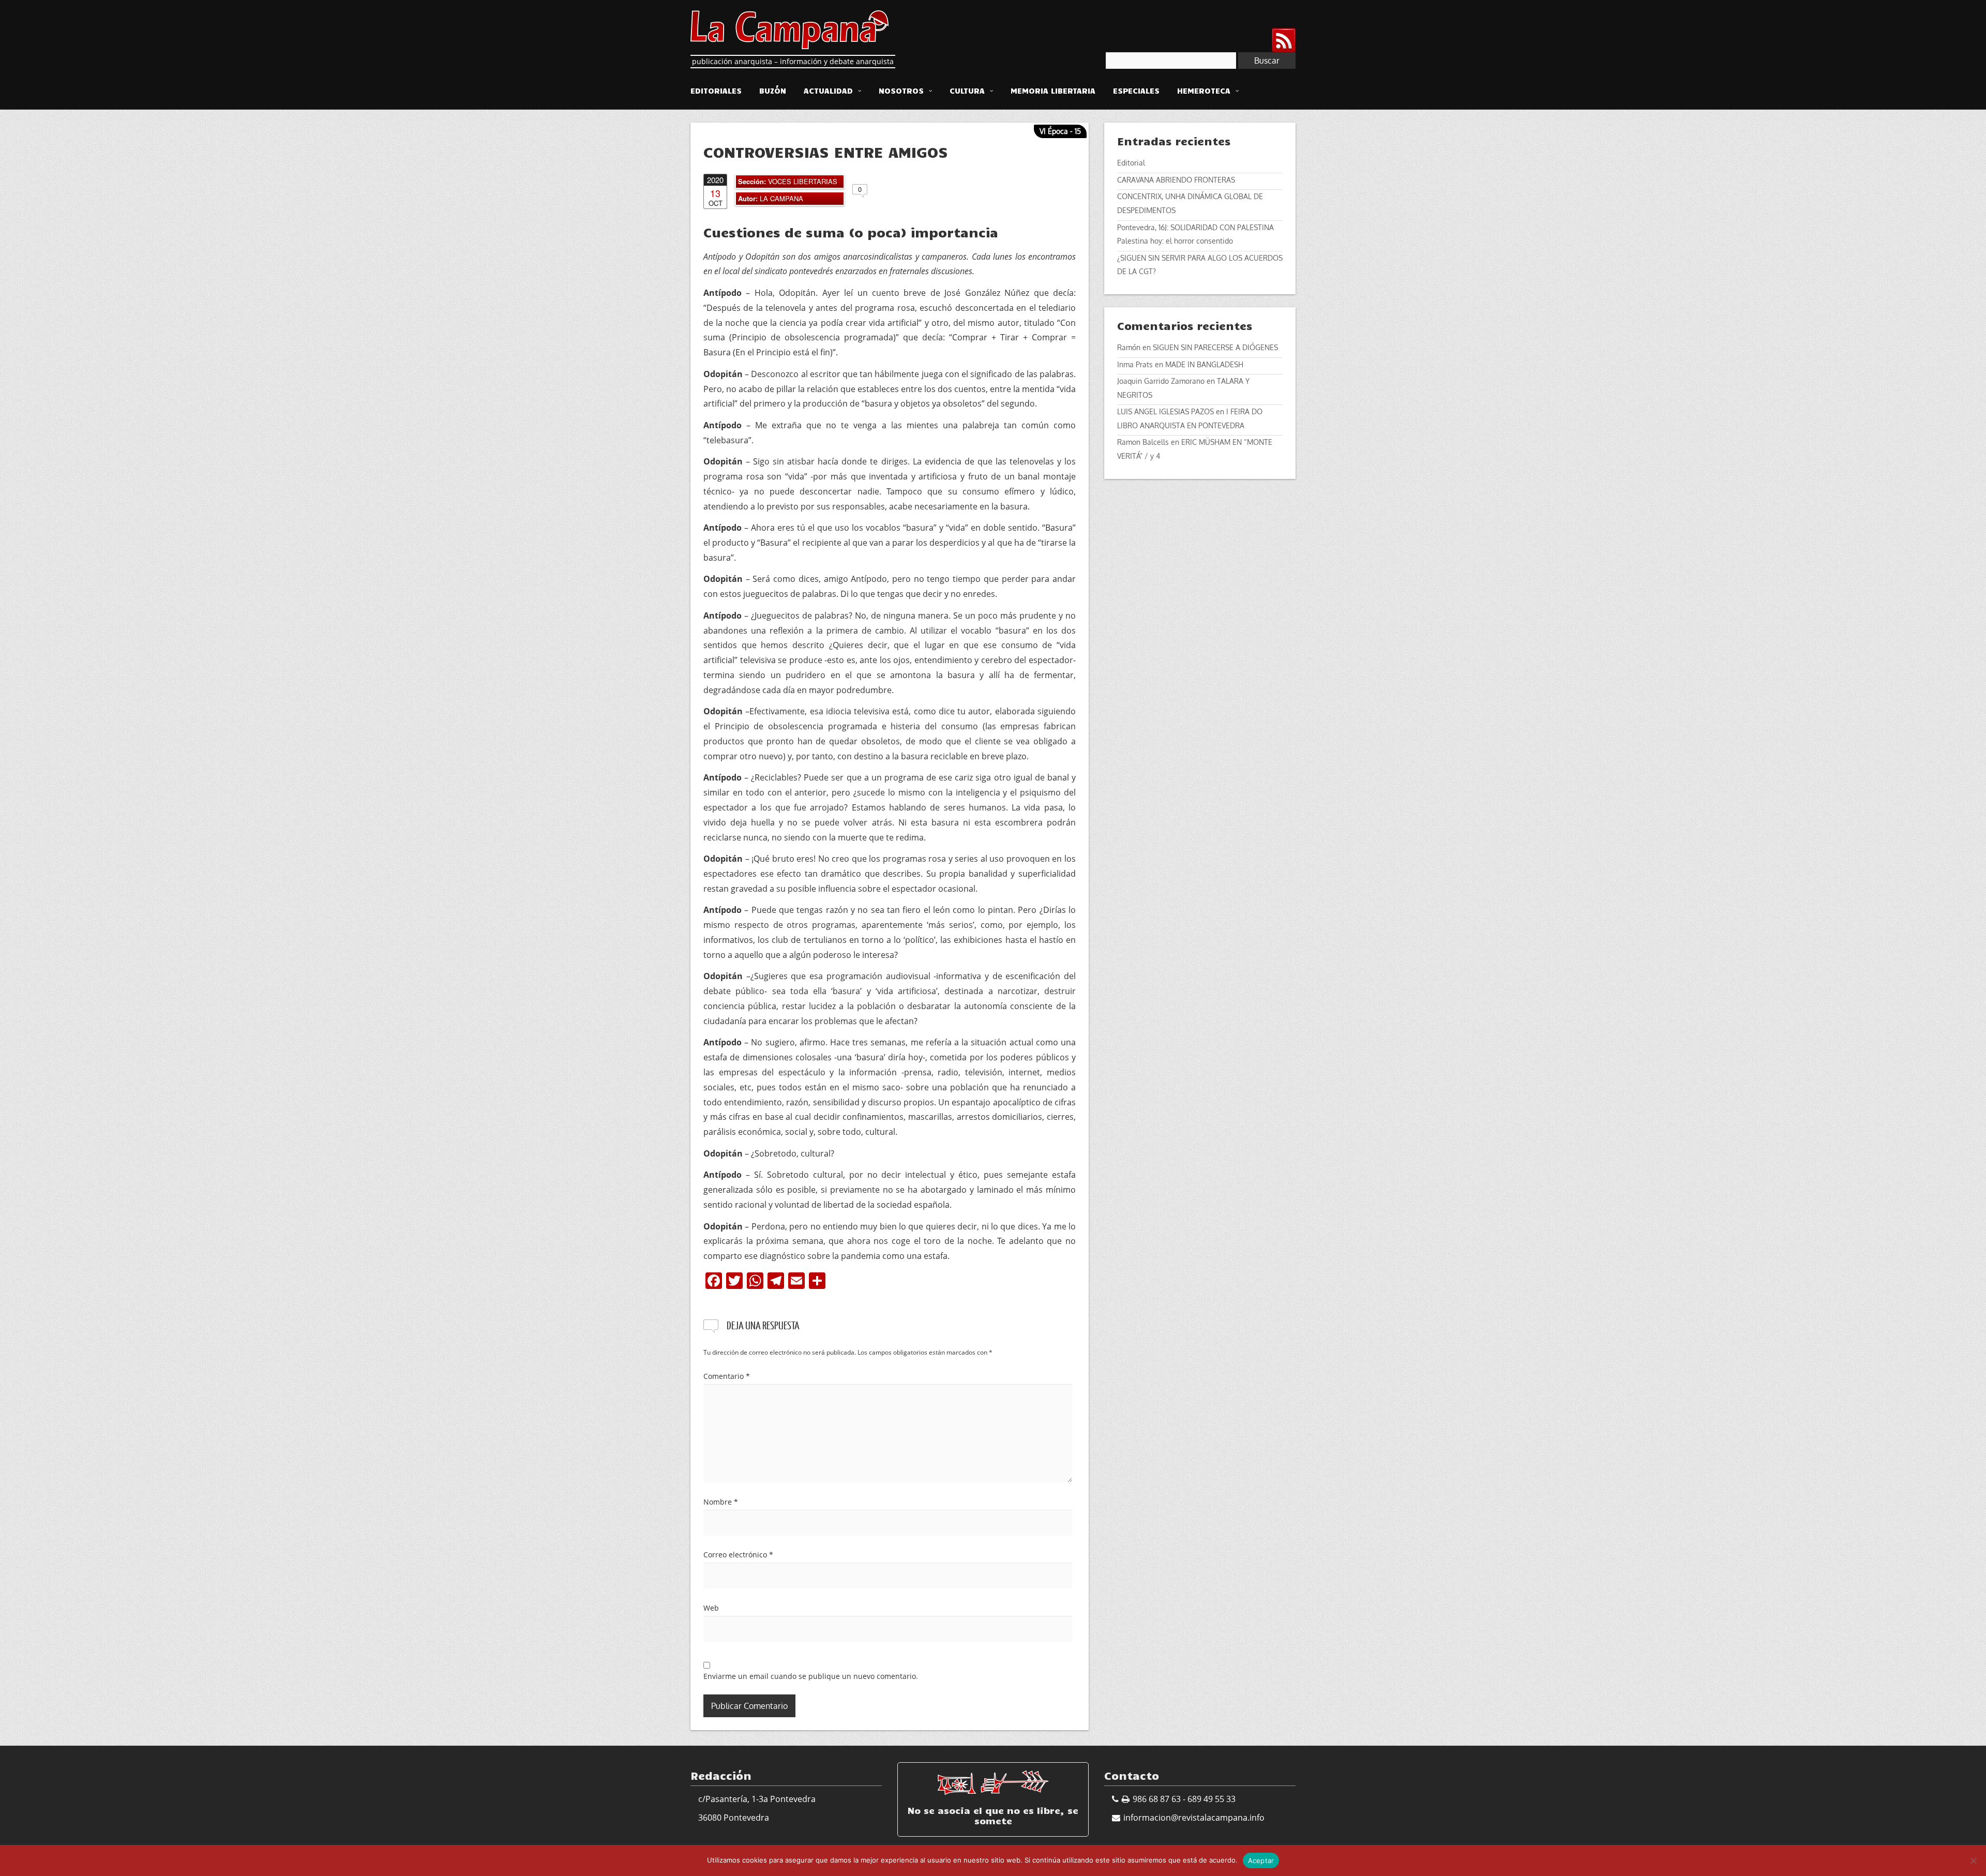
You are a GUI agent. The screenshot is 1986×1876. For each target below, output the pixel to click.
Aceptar (1261, 1860)
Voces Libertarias (803, 181)
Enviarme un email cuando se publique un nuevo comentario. (811, 1676)
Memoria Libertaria (1053, 91)
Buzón (773, 91)
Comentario (727, 1376)
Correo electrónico (738, 1555)
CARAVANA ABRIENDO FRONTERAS (1176, 180)
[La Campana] (789, 28)
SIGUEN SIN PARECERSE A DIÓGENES (1215, 347)
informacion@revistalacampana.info (1194, 1818)
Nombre (721, 1502)
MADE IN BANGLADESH (1204, 364)
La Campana (781, 198)
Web (711, 1608)
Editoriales (716, 91)
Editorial (1131, 163)
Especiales (1136, 91)
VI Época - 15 (1060, 131)
